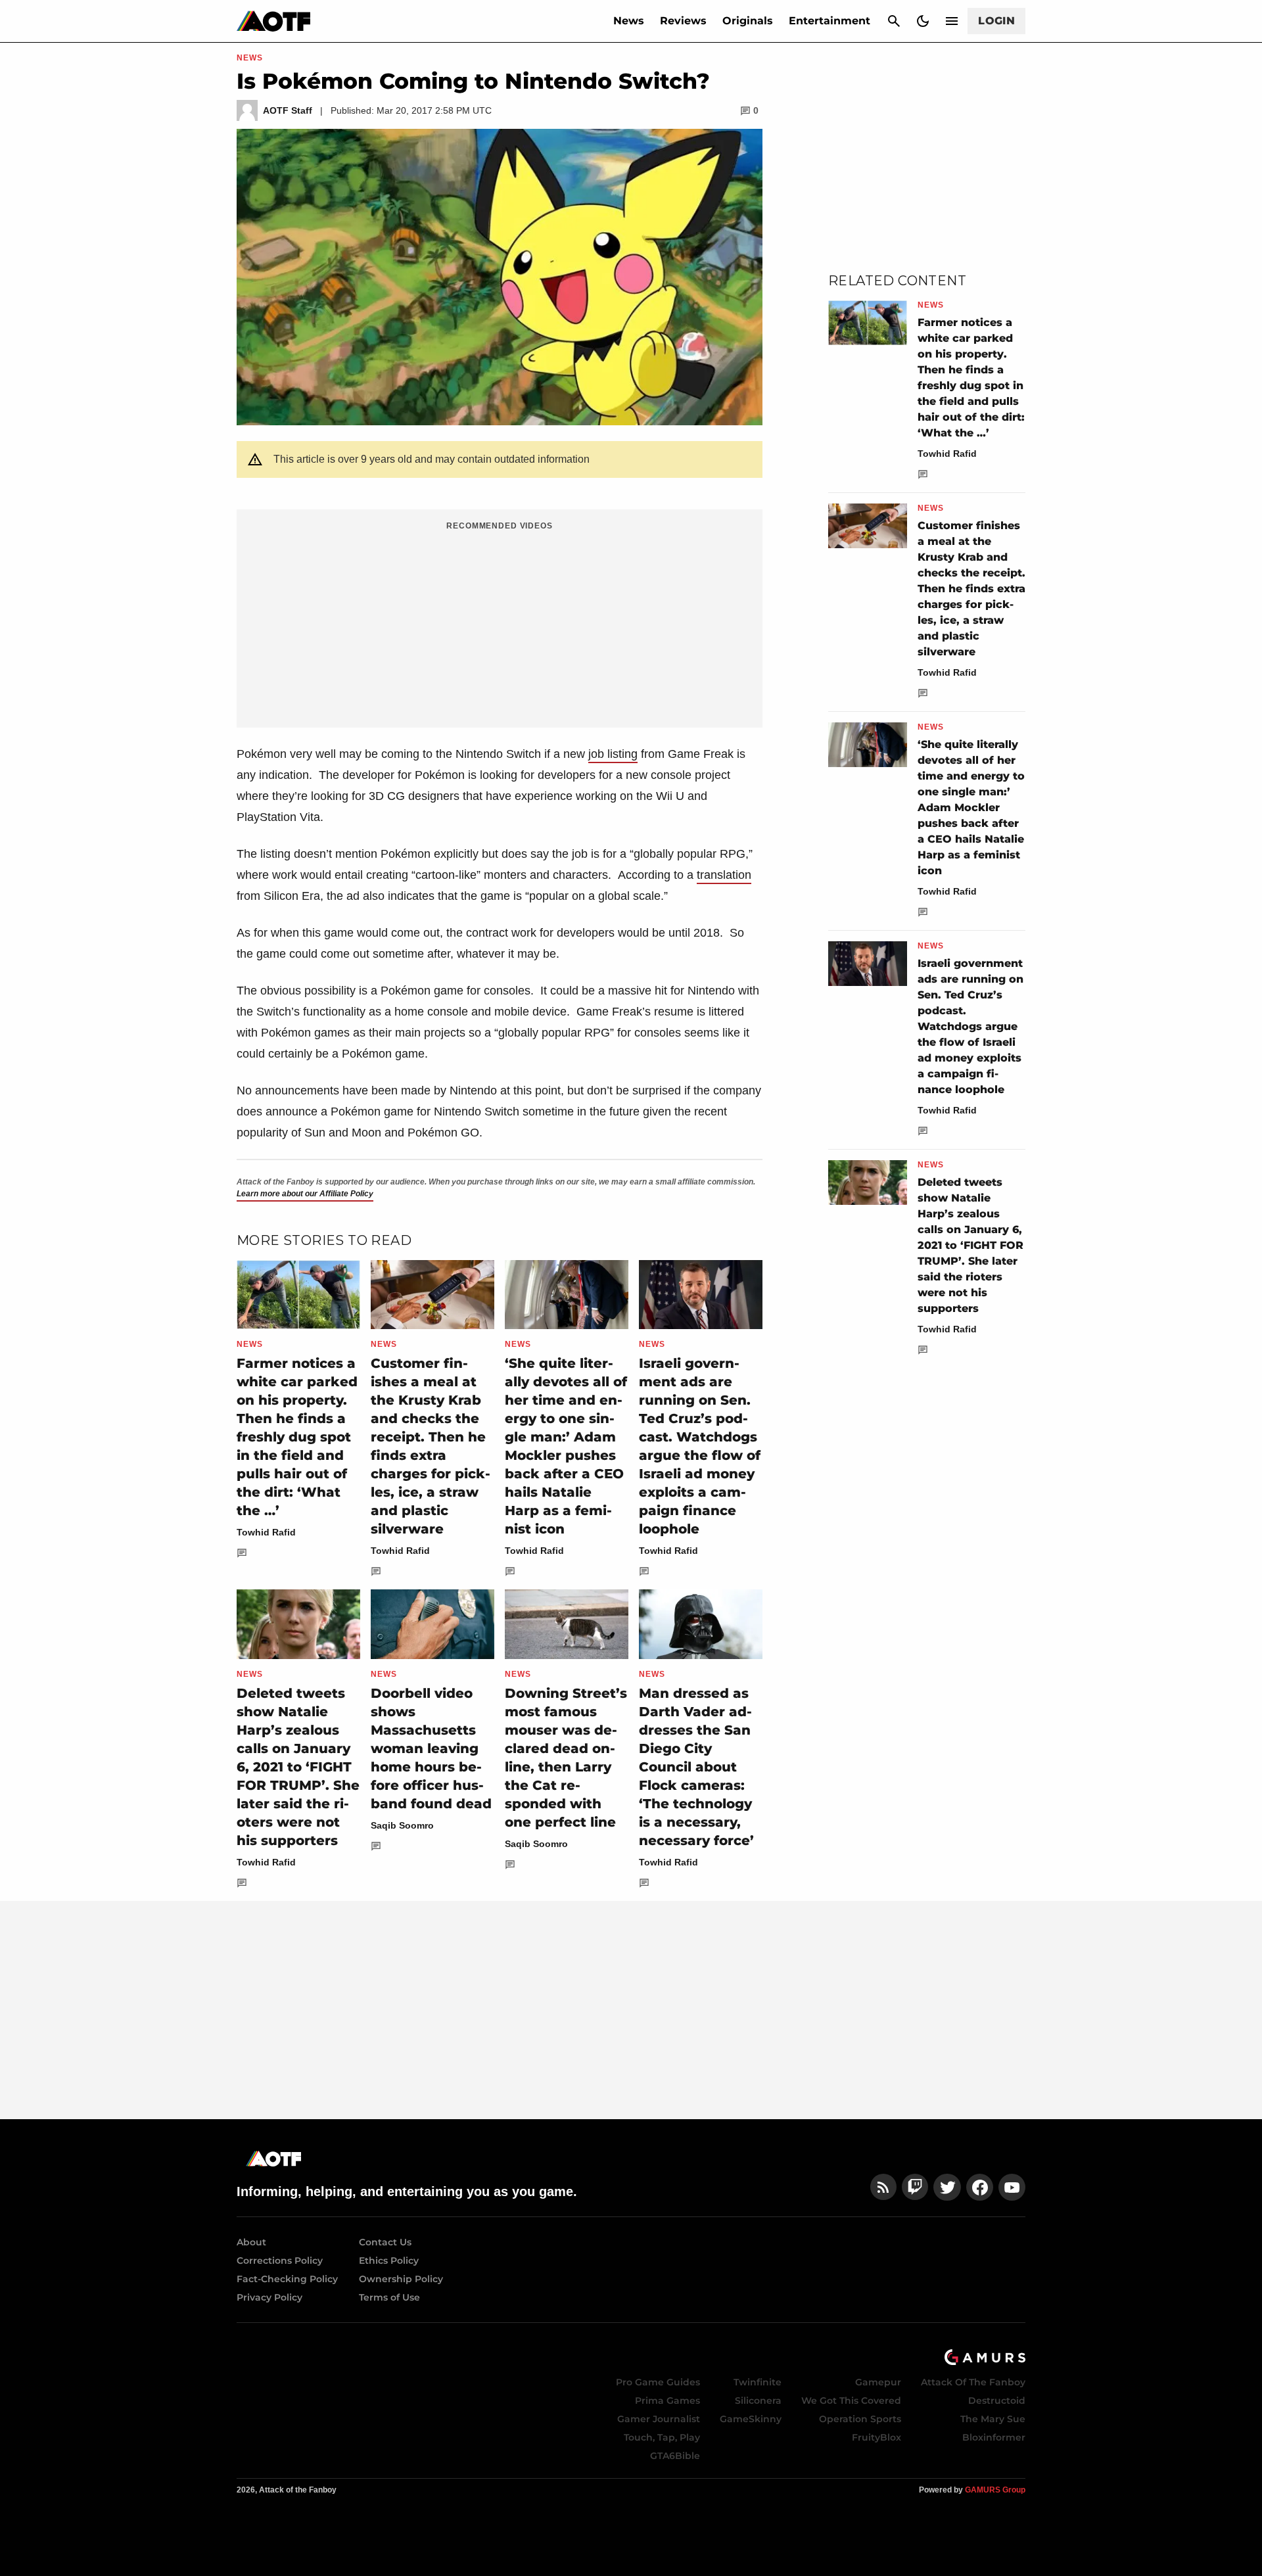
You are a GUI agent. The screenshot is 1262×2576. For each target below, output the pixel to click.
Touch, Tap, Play (662, 2437)
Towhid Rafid (266, 1532)
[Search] (894, 21)
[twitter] (947, 2187)
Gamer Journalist (659, 2419)
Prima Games (667, 2400)
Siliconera (758, 2400)
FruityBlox (876, 2437)
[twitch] (915, 2187)
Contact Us (385, 2242)
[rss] (883, 2187)
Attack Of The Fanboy (973, 2382)
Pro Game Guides (658, 2382)
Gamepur (878, 2382)
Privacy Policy (269, 2297)
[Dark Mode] (923, 21)
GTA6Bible (675, 2456)
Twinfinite (758, 2382)
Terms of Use (389, 2297)
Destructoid (997, 2400)
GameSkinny (751, 2419)
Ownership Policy (401, 2279)
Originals (748, 21)
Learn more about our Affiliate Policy (305, 1194)
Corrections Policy (280, 2260)
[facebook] (980, 2187)
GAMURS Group (995, 2490)
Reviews (683, 21)
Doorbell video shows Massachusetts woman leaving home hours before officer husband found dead (431, 1748)
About (251, 2242)
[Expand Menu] (952, 21)
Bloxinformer (994, 2437)
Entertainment (830, 21)
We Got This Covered (851, 2400)
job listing (613, 754)
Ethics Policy (389, 2260)
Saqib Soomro (402, 1825)
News (629, 21)
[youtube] (1012, 2187)
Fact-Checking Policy (287, 2279)
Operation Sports (860, 2419)
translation (724, 875)
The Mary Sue (993, 2419)
